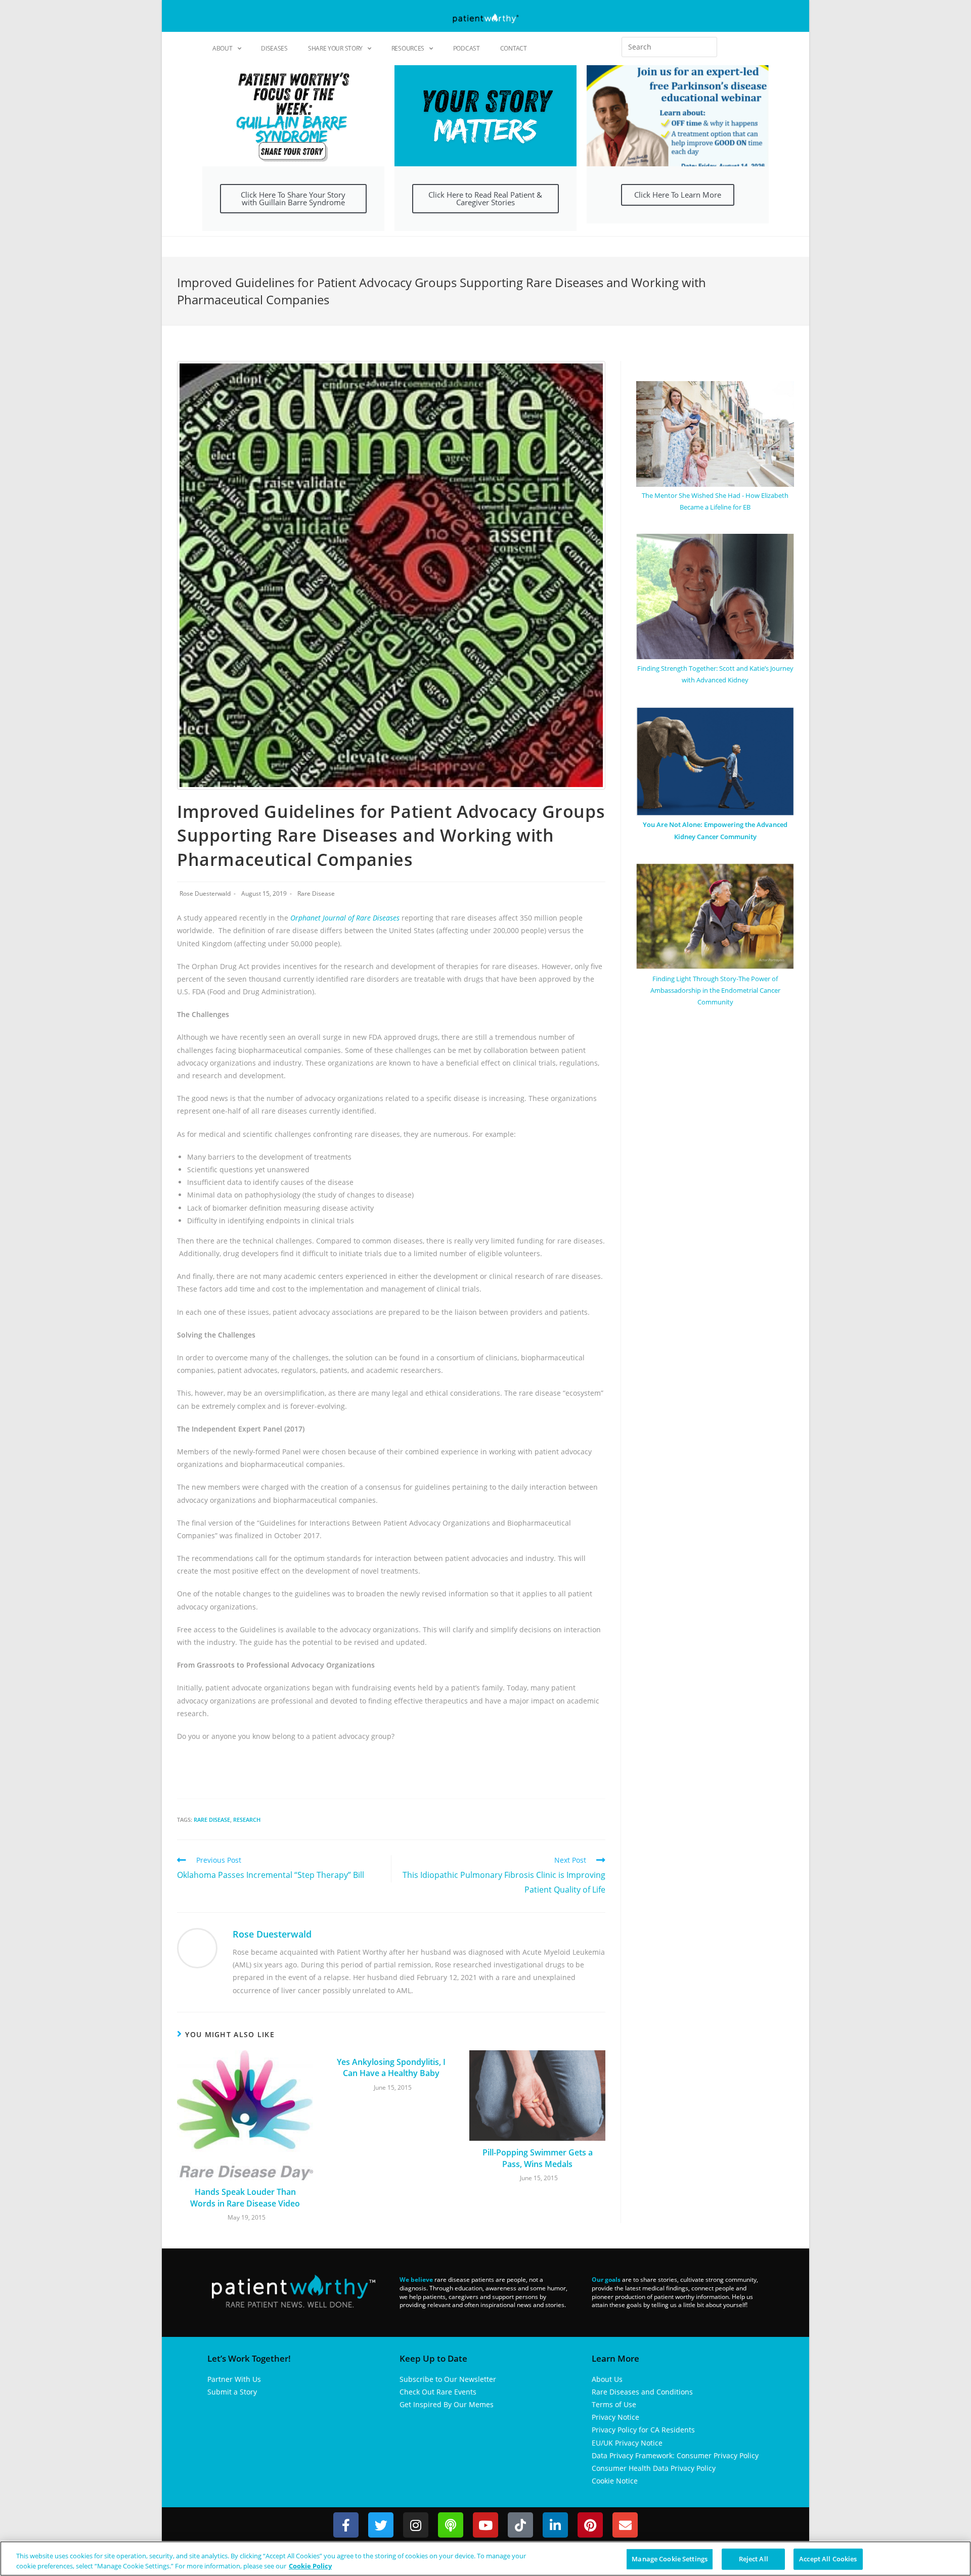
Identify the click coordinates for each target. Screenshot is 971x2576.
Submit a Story (232, 2392)
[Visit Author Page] (197, 1947)
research (247, 1820)
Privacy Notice (615, 2417)
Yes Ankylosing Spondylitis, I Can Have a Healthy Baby (391, 2067)
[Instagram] (416, 2525)
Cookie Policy (310, 2565)
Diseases (274, 48)
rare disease (212, 1820)
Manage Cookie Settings (670, 2559)
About (223, 48)
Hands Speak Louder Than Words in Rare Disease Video (245, 2197)
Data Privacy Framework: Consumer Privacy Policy (675, 2455)
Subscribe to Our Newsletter (448, 2379)
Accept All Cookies (828, 2559)
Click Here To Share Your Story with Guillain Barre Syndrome (293, 198)
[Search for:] (669, 47)
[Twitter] (381, 2525)
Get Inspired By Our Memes (447, 2404)
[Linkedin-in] (555, 2525)
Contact (514, 48)
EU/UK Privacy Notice (627, 2443)
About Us (607, 2379)
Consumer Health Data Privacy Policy (654, 2468)
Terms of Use (614, 2404)
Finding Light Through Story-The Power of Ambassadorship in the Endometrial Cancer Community (715, 991)
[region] (485, 2559)
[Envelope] (625, 2525)
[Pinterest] (590, 2525)
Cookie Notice (615, 2481)
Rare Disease (316, 893)
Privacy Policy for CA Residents (643, 2430)
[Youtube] (485, 2525)
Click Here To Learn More (678, 195)
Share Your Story (335, 48)
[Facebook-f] (346, 2525)
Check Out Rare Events (438, 2392)
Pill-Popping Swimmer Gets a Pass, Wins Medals (538, 2158)
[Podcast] (451, 2525)
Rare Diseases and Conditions (642, 2392)
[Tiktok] (520, 2525)
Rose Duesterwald (205, 893)
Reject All (754, 2559)
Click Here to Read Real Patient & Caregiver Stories (485, 198)
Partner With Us (234, 2379)
